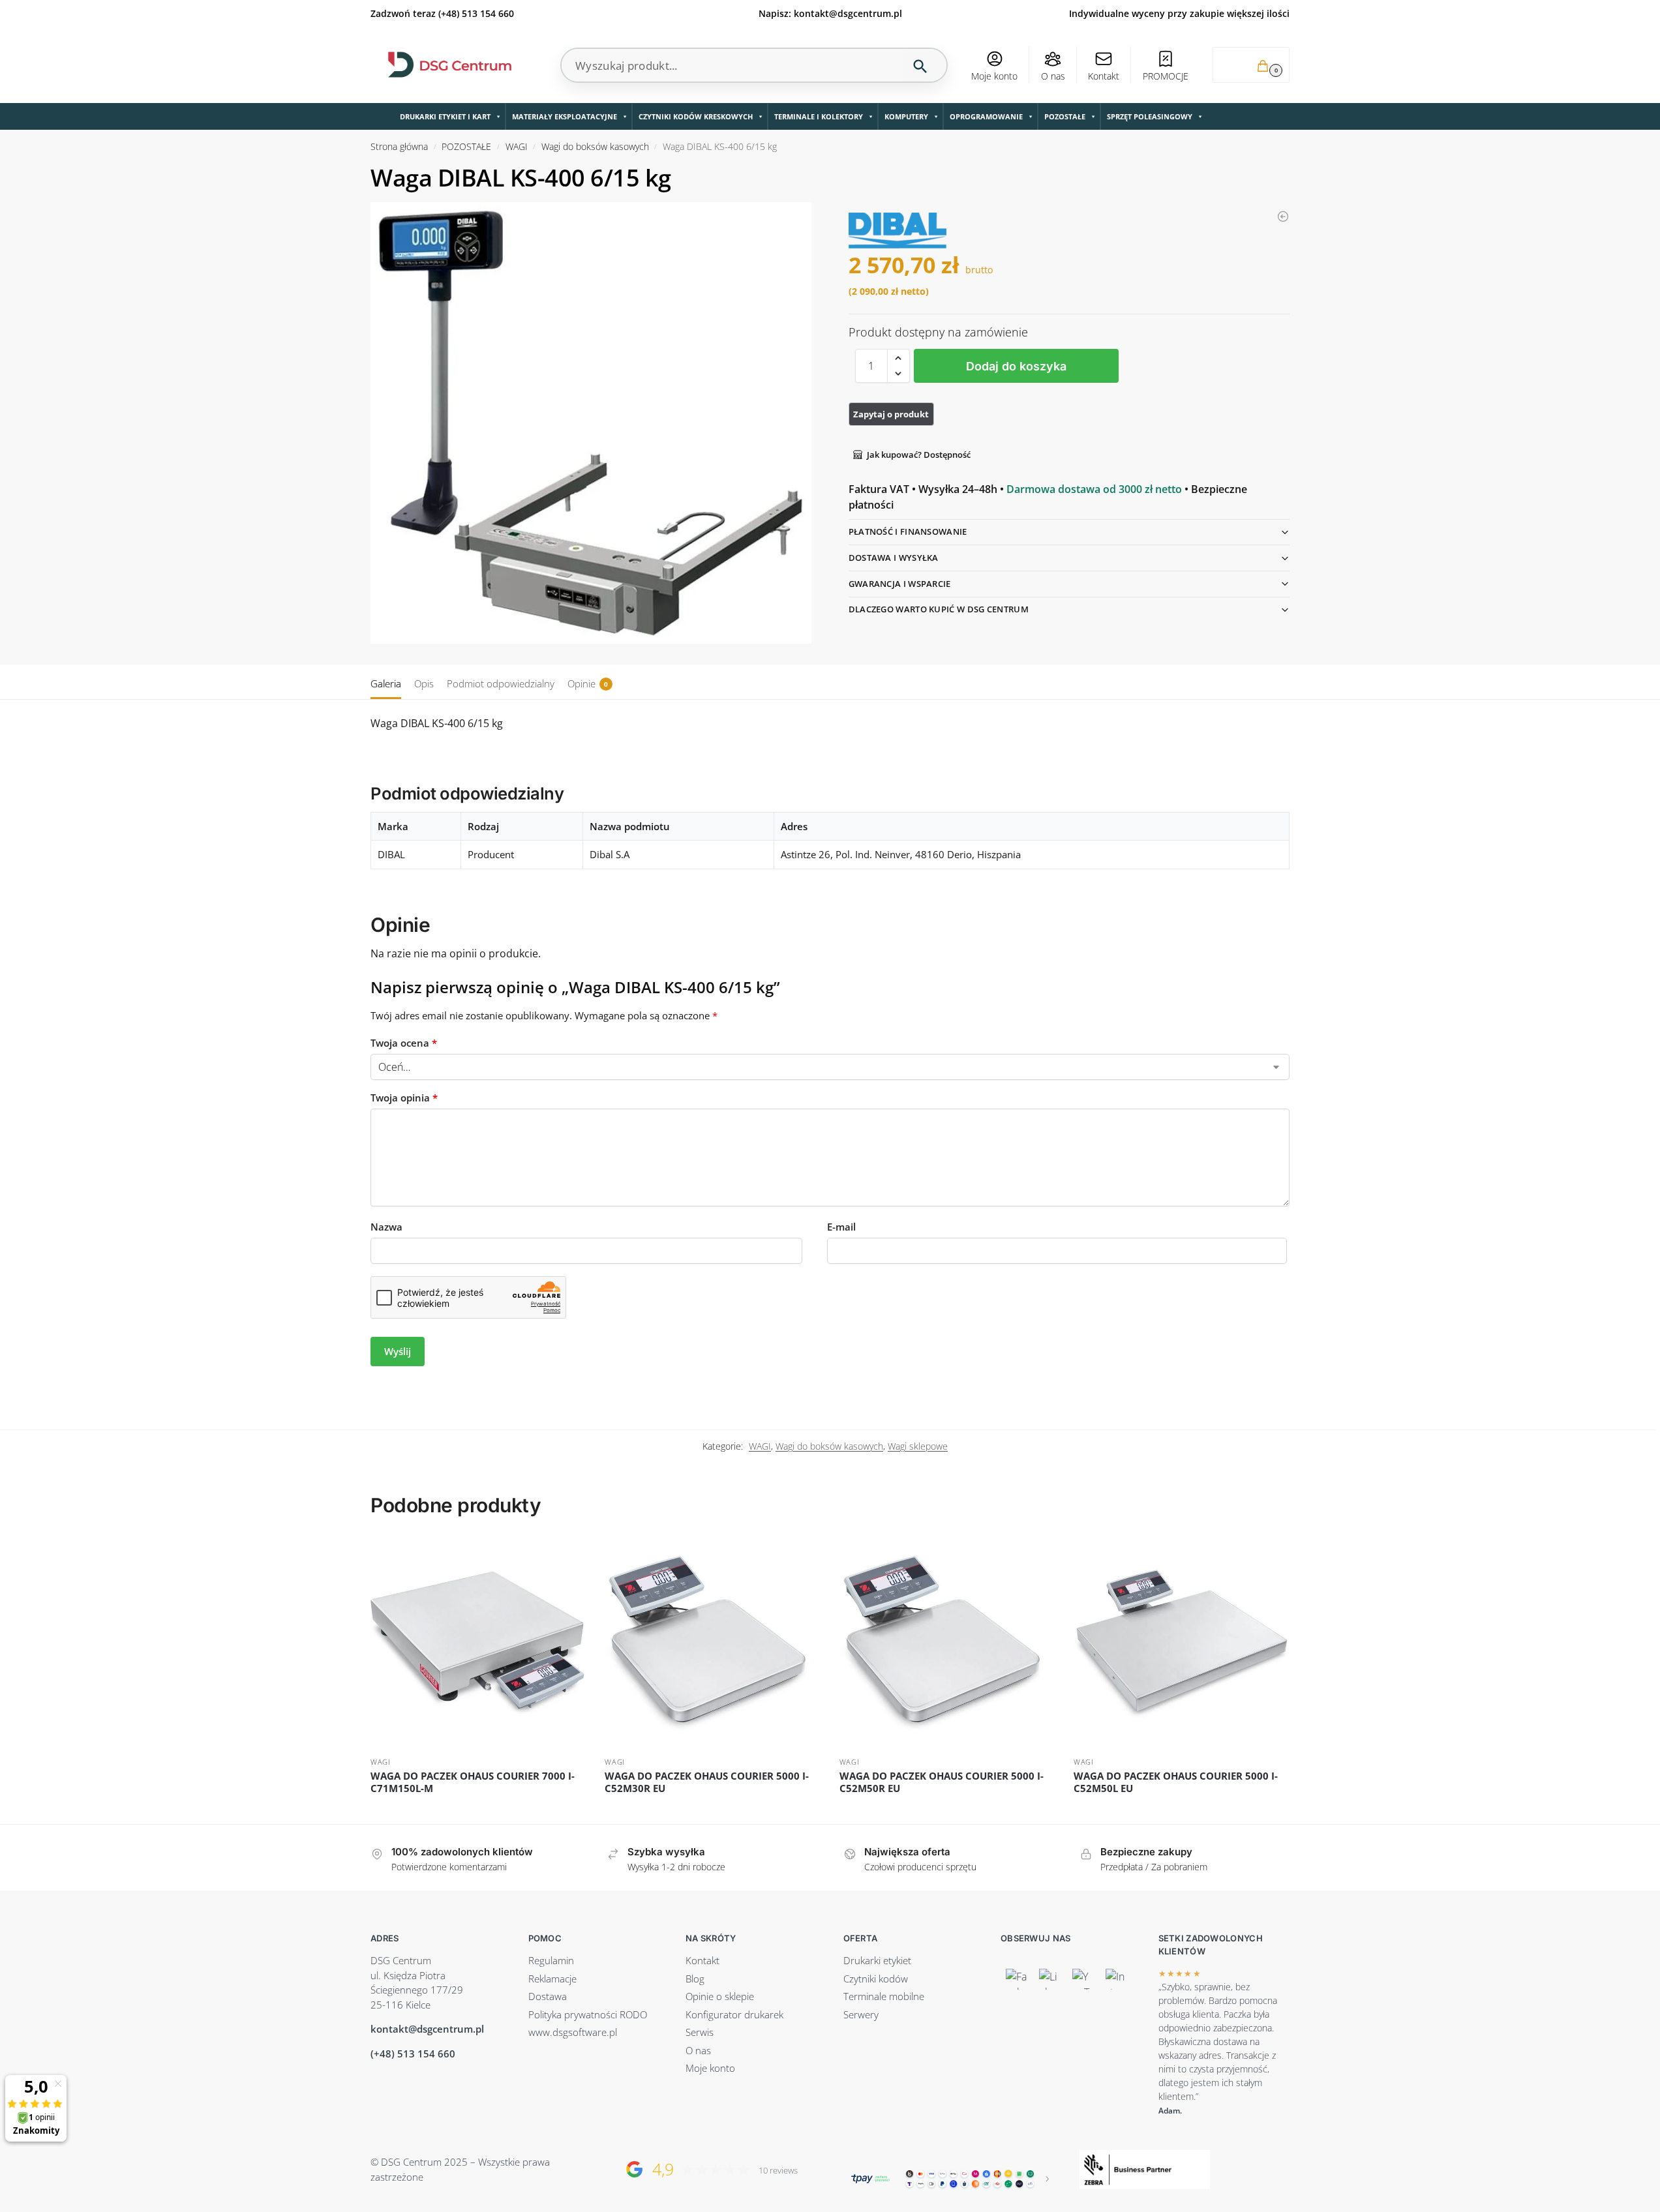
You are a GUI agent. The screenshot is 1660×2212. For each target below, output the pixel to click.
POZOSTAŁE (466, 147)
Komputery (906, 116)
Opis (424, 683)
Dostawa (548, 1996)
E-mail (841, 1227)
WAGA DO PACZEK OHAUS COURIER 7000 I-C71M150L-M (473, 1783)
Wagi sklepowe (918, 1446)
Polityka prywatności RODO (588, 2014)
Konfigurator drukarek (734, 2014)
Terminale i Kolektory (819, 116)
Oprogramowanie (986, 116)
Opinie (588, 683)
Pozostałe (1065, 116)
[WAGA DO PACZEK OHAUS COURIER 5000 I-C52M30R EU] (712, 1643)
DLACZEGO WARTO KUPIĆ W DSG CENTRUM (939, 609)
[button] (1251, 65)
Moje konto (994, 76)
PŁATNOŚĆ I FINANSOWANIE (908, 531)
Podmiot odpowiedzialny (501, 683)
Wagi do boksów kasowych (595, 147)
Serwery (861, 2014)
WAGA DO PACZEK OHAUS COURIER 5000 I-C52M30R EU (707, 1783)
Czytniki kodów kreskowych (696, 116)
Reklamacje (552, 1979)
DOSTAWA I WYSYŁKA (894, 558)
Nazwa (386, 1227)
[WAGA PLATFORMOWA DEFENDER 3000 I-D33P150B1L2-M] (1283, 217)
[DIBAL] (898, 231)
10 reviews (778, 2171)
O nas (1053, 76)
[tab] (389, 682)
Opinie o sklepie (720, 1996)
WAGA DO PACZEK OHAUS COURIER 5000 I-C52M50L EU (1176, 1783)
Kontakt (1104, 76)
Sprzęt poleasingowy (1150, 116)
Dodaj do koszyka (1016, 366)
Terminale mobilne (884, 1996)
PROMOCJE (1166, 76)
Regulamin (551, 1960)
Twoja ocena (404, 1043)
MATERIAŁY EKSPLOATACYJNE (565, 116)
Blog (695, 1979)
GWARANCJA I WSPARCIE (900, 584)
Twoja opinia (404, 1098)
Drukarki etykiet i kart (445, 116)
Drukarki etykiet (877, 1960)
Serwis (700, 2032)
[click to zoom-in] (591, 423)
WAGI (517, 147)
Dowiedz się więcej (478, 1811)
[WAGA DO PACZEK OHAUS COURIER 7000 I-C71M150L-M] (478, 1643)
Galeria (386, 683)
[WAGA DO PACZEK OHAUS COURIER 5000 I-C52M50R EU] (947, 1643)
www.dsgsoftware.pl (573, 2032)
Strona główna (399, 147)
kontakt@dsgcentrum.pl (848, 13)
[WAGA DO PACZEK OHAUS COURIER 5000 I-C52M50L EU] (1181, 1643)
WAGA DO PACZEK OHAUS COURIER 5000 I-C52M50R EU (942, 1783)
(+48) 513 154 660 (476, 13)
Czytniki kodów (876, 1979)
